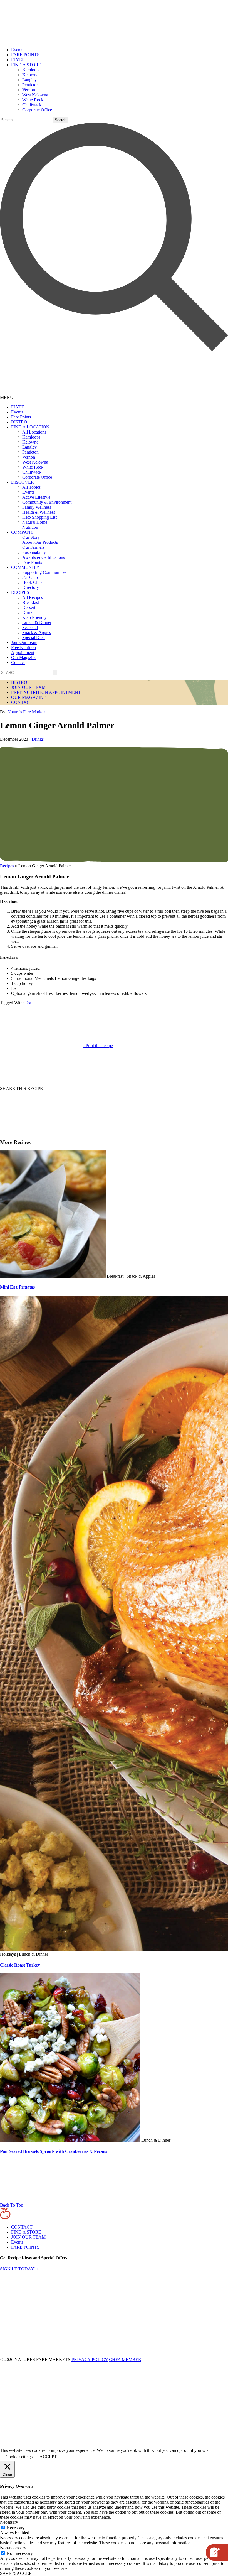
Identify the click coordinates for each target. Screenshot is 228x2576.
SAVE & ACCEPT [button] (17, 2573)
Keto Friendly (34, 617)
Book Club (32, 582)
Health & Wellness (39, 512)
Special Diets (34, 637)
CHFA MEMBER (125, 2360)
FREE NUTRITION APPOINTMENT (46, 692)
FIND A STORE (26, 65)
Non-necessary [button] (13, 2548)
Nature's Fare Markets (27, 712)
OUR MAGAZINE (29, 697)
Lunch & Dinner (37, 622)
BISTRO (19, 422)
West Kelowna (35, 95)
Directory (31, 587)
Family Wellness (37, 507)
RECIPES (20, 592)
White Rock (33, 100)
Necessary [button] (9, 2522)
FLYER (18, 60)
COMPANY (22, 532)
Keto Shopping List (39, 517)
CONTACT (22, 702)
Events (17, 50)
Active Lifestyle (36, 497)
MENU (7, 397)
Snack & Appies (37, 632)
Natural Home (35, 522)
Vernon (29, 90)
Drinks (28, 612)
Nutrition (30, 527)
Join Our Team (24, 642)
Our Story (31, 537)
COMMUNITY (25, 567)
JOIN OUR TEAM (28, 687)
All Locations (34, 432)
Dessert (29, 607)
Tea (28, 1003)
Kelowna (30, 75)
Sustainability (34, 552)
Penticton (30, 85)
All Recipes (33, 597)
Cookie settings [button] (19, 2457)
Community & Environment (47, 502)
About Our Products (40, 542)
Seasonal (30, 627)
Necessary (16, 2528)
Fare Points (21, 417)
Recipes (7, 866)
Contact (18, 663)
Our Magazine (24, 658)
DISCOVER (23, 482)
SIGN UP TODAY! (19, 2269)
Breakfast (31, 602)
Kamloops (31, 70)
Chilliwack (32, 105)
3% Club (30, 577)
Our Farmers (33, 547)
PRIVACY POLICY (90, 2360)
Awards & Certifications (44, 557)
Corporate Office (37, 110)
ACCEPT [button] (48, 2457)
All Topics (31, 487)
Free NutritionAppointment (23, 650)
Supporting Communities (44, 572)
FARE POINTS (25, 55)
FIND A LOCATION (30, 427)
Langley (29, 80)
